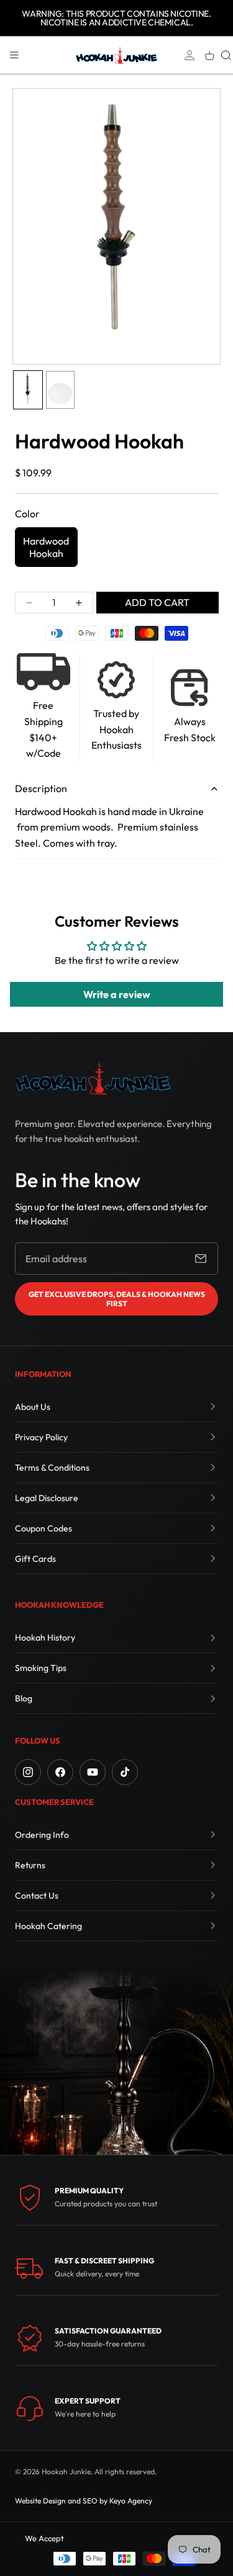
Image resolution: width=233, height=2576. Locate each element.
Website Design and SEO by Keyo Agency (84, 2501)
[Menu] (14, 55)
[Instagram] (28, 1772)
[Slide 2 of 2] (60, 390)
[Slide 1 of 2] (28, 390)
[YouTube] (93, 1772)
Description (41, 788)
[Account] (190, 55)
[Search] (226, 55)
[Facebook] (60, 1772)
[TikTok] (125, 1772)
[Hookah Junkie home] (93, 1078)
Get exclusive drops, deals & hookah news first (117, 1299)
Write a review (117, 994)
